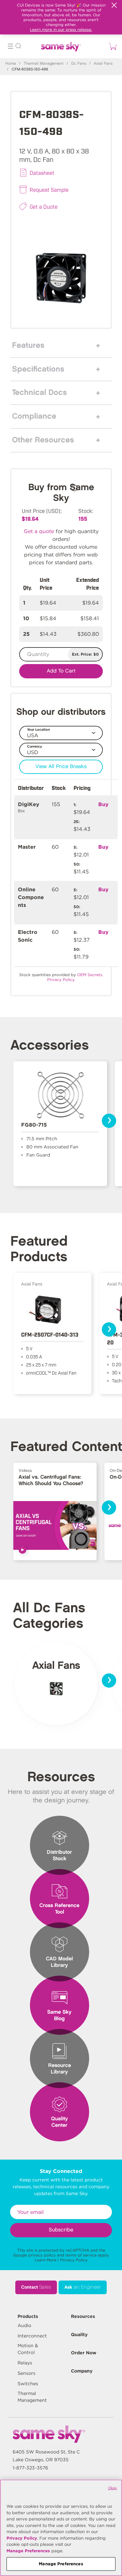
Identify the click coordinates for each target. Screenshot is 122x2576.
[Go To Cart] (112, 46)
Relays (25, 2363)
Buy (103, 804)
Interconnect (32, 2336)
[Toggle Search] (18, 47)
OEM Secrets (90, 975)
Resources (83, 2316)
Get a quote (39, 531)
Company (82, 2371)
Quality (79, 2334)
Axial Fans (103, 64)
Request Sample (49, 190)
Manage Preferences (28, 2551)
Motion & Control (28, 2349)
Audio (24, 2325)
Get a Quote (44, 206)
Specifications (38, 369)
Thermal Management (44, 64)
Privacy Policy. (61, 980)
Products (28, 2316)
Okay (113, 2488)
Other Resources (43, 440)
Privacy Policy (74, 2260)
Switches (28, 2384)
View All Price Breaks (61, 767)
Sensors (27, 2373)
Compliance (34, 416)
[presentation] (109, 1121)
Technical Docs (40, 393)
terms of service (81, 2255)
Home (11, 64)
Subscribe (61, 2230)
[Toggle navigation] (10, 47)
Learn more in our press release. (61, 29)
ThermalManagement (32, 2397)
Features (28, 346)
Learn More (45, 2260)
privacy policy (42, 2255)
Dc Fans (79, 64)
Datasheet (42, 173)
